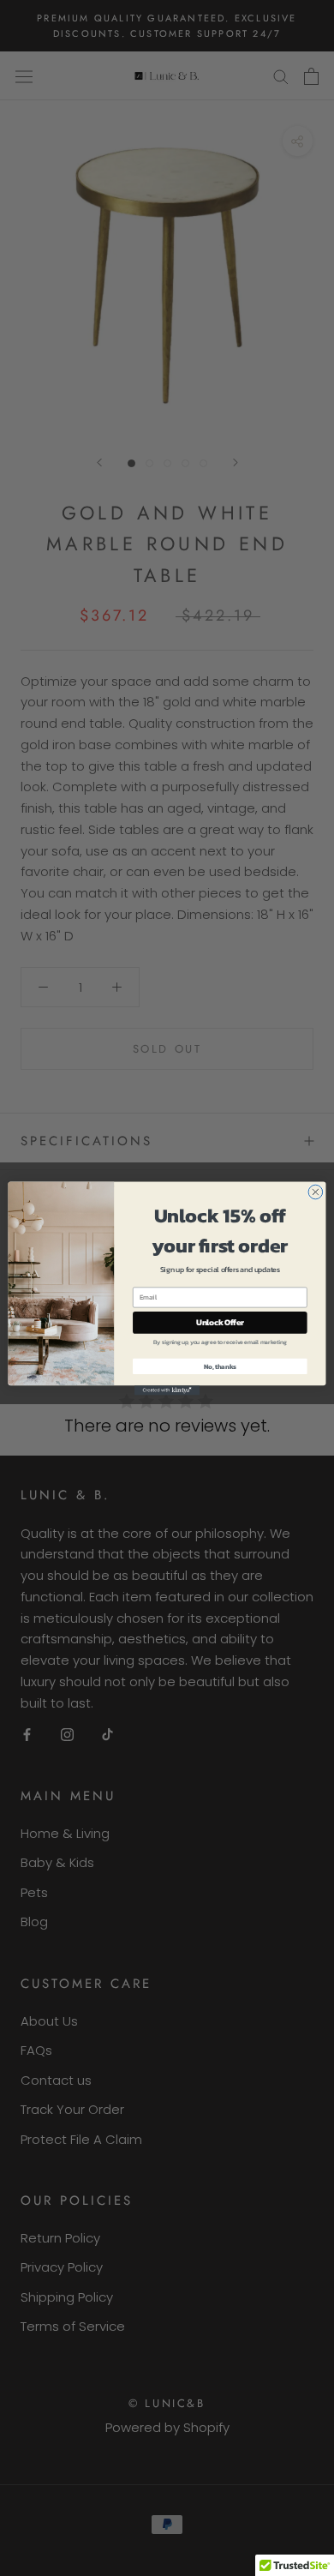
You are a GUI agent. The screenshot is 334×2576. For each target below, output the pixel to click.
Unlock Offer (220, 1322)
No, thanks (220, 1366)
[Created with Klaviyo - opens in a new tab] (167, 1390)
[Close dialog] (316, 1192)
